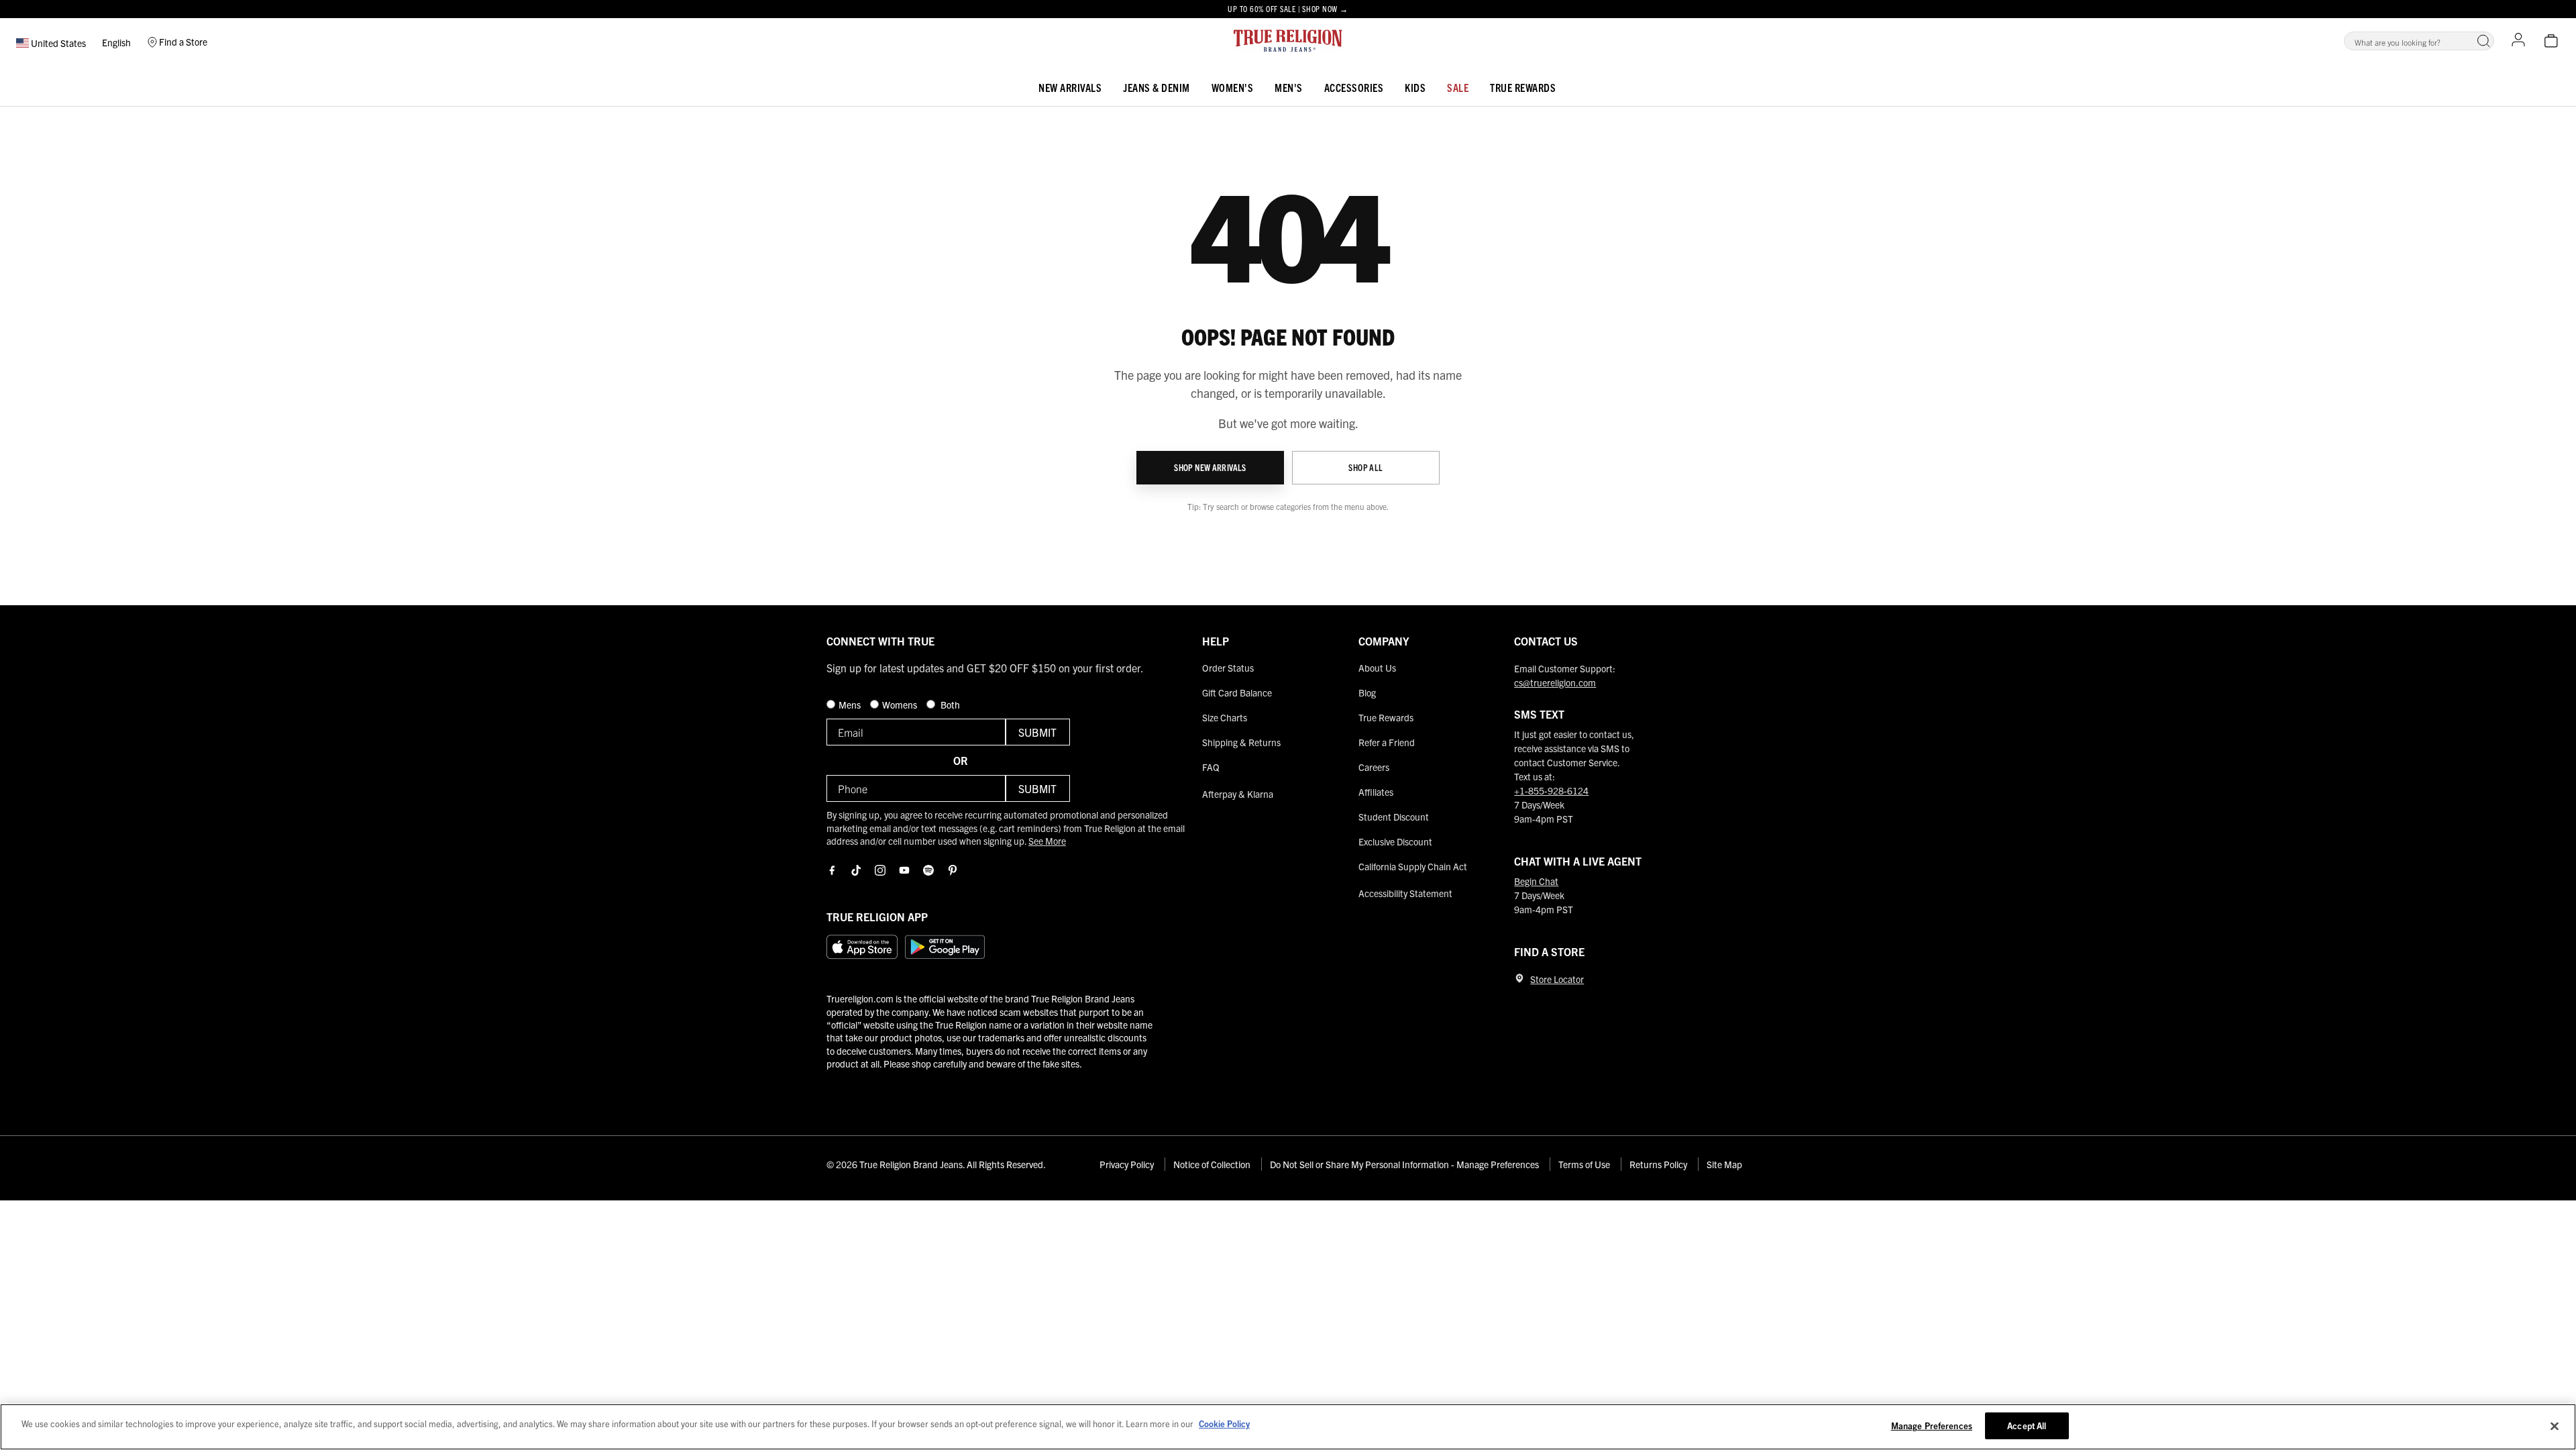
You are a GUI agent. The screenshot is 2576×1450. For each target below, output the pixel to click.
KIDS (1415, 87)
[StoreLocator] (1519, 978)
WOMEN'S (1233, 87)
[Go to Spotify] (928, 870)
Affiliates (1376, 792)
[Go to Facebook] (832, 870)
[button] (2483, 41)
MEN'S (1289, 87)
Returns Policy (1658, 1164)
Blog (1367, 692)
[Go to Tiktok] (856, 870)
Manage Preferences (1932, 1426)
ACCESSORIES (1354, 87)
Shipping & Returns (1241, 742)
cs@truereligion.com (1555, 682)
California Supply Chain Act (1413, 866)
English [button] (116, 42)
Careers (1374, 767)
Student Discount (1394, 817)
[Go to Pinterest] (953, 870)
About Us (1377, 668)
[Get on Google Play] (945, 947)
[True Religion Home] (1288, 41)
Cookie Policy (1224, 1423)
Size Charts (1225, 717)
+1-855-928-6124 (1551, 790)
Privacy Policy (1127, 1164)
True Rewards (1523, 87)
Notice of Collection (1212, 1164)
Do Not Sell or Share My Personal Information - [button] (1404, 1164)
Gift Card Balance (1237, 692)
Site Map (1724, 1164)
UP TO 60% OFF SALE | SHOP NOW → (1288, 8)
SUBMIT (1037, 732)
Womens (901, 705)
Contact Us (1546, 641)
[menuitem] (1070, 85)
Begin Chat (1536, 881)
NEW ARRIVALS (1070, 87)
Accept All (2027, 1426)
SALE (1458, 87)
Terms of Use (1584, 1164)
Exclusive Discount (1395, 841)
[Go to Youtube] (904, 870)
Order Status (1228, 668)
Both (949, 705)
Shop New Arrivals (1210, 467)
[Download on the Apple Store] (862, 947)
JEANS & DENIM (1157, 87)
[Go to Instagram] (880, 870)
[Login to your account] (2518, 41)
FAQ (1211, 767)
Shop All (1365, 467)
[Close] (2555, 1426)
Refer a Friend (1387, 742)
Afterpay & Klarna (1238, 794)
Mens (851, 705)
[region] (1288, 1427)
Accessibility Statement (1405, 893)
